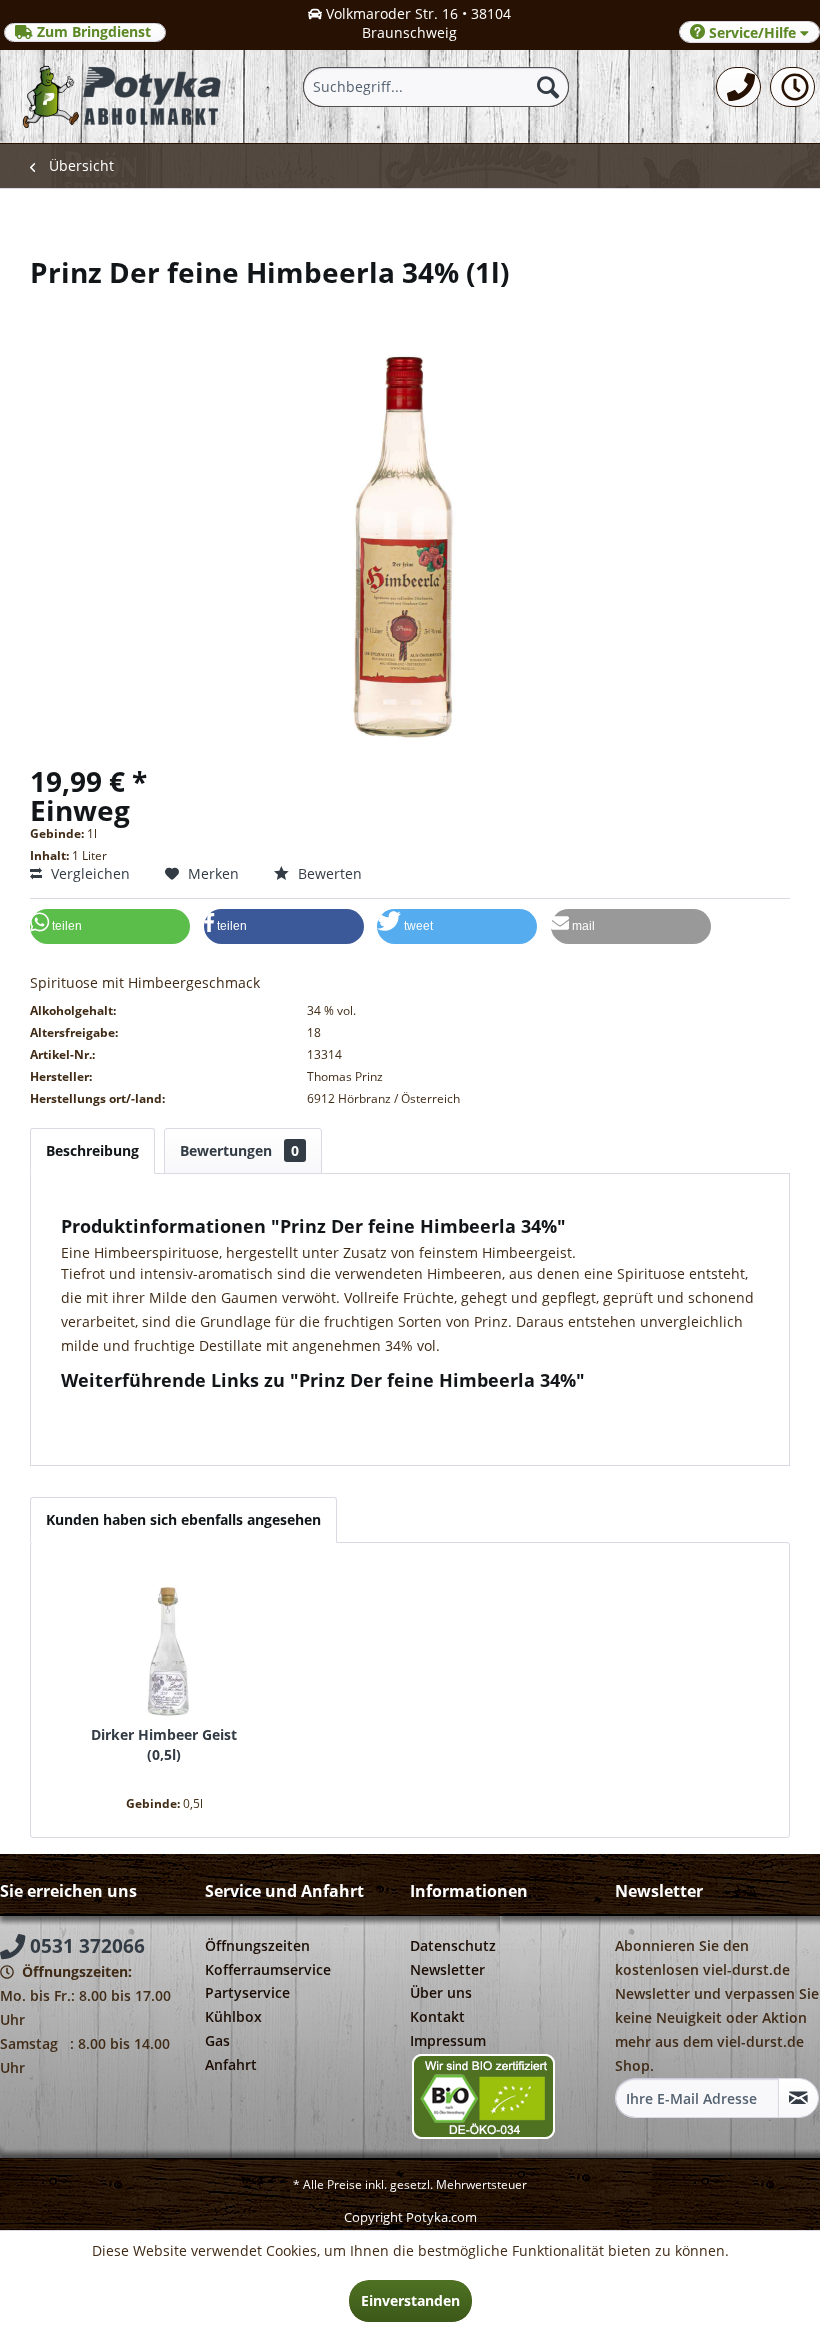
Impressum (448, 2040)
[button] (110, 926)
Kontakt (437, 2016)
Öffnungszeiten (257, 1945)
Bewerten (328, 873)
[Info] (792, 87)
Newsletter (447, 1969)
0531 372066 (85, 1946)
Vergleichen (88, 873)
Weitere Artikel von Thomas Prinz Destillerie (224, 1425)
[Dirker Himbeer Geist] (164, 1645)
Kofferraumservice (268, 1969)
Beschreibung (92, 1150)
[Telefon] (738, 87)
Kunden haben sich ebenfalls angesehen (183, 1519)
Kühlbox (233, 2016)
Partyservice (247, 1992)
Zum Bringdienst (94, 32)
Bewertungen (239, 1150)
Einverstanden (410, 2300)
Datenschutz (453, 1945)
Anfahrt (231, 2064)
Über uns (441, 1992)
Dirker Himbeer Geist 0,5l (164, 1744)
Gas (217, 2040)
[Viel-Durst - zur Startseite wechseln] (123, 96)
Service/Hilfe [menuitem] (752, 32)
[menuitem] (738, 87)
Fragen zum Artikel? (143, 1406)
